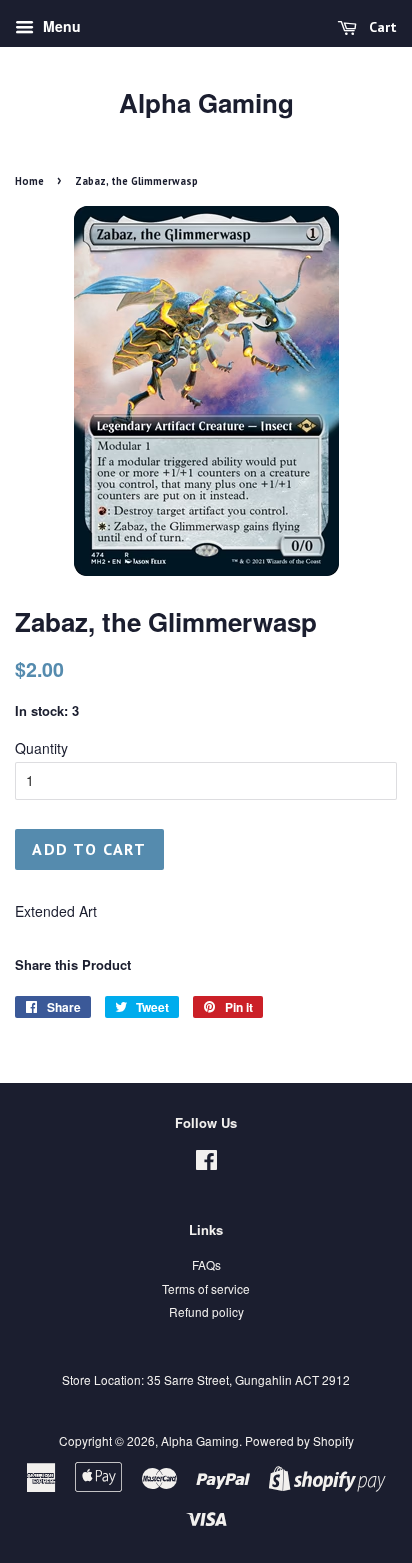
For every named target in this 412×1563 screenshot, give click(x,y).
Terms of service (206, 1288)
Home (29, 181)
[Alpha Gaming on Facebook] (206, 1163)
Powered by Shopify (299, 1440)
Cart (381, 27)
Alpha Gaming (206, 102)
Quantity (41, 748)
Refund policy (206, 1311)
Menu (60, 26)
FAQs (206, 1264)
